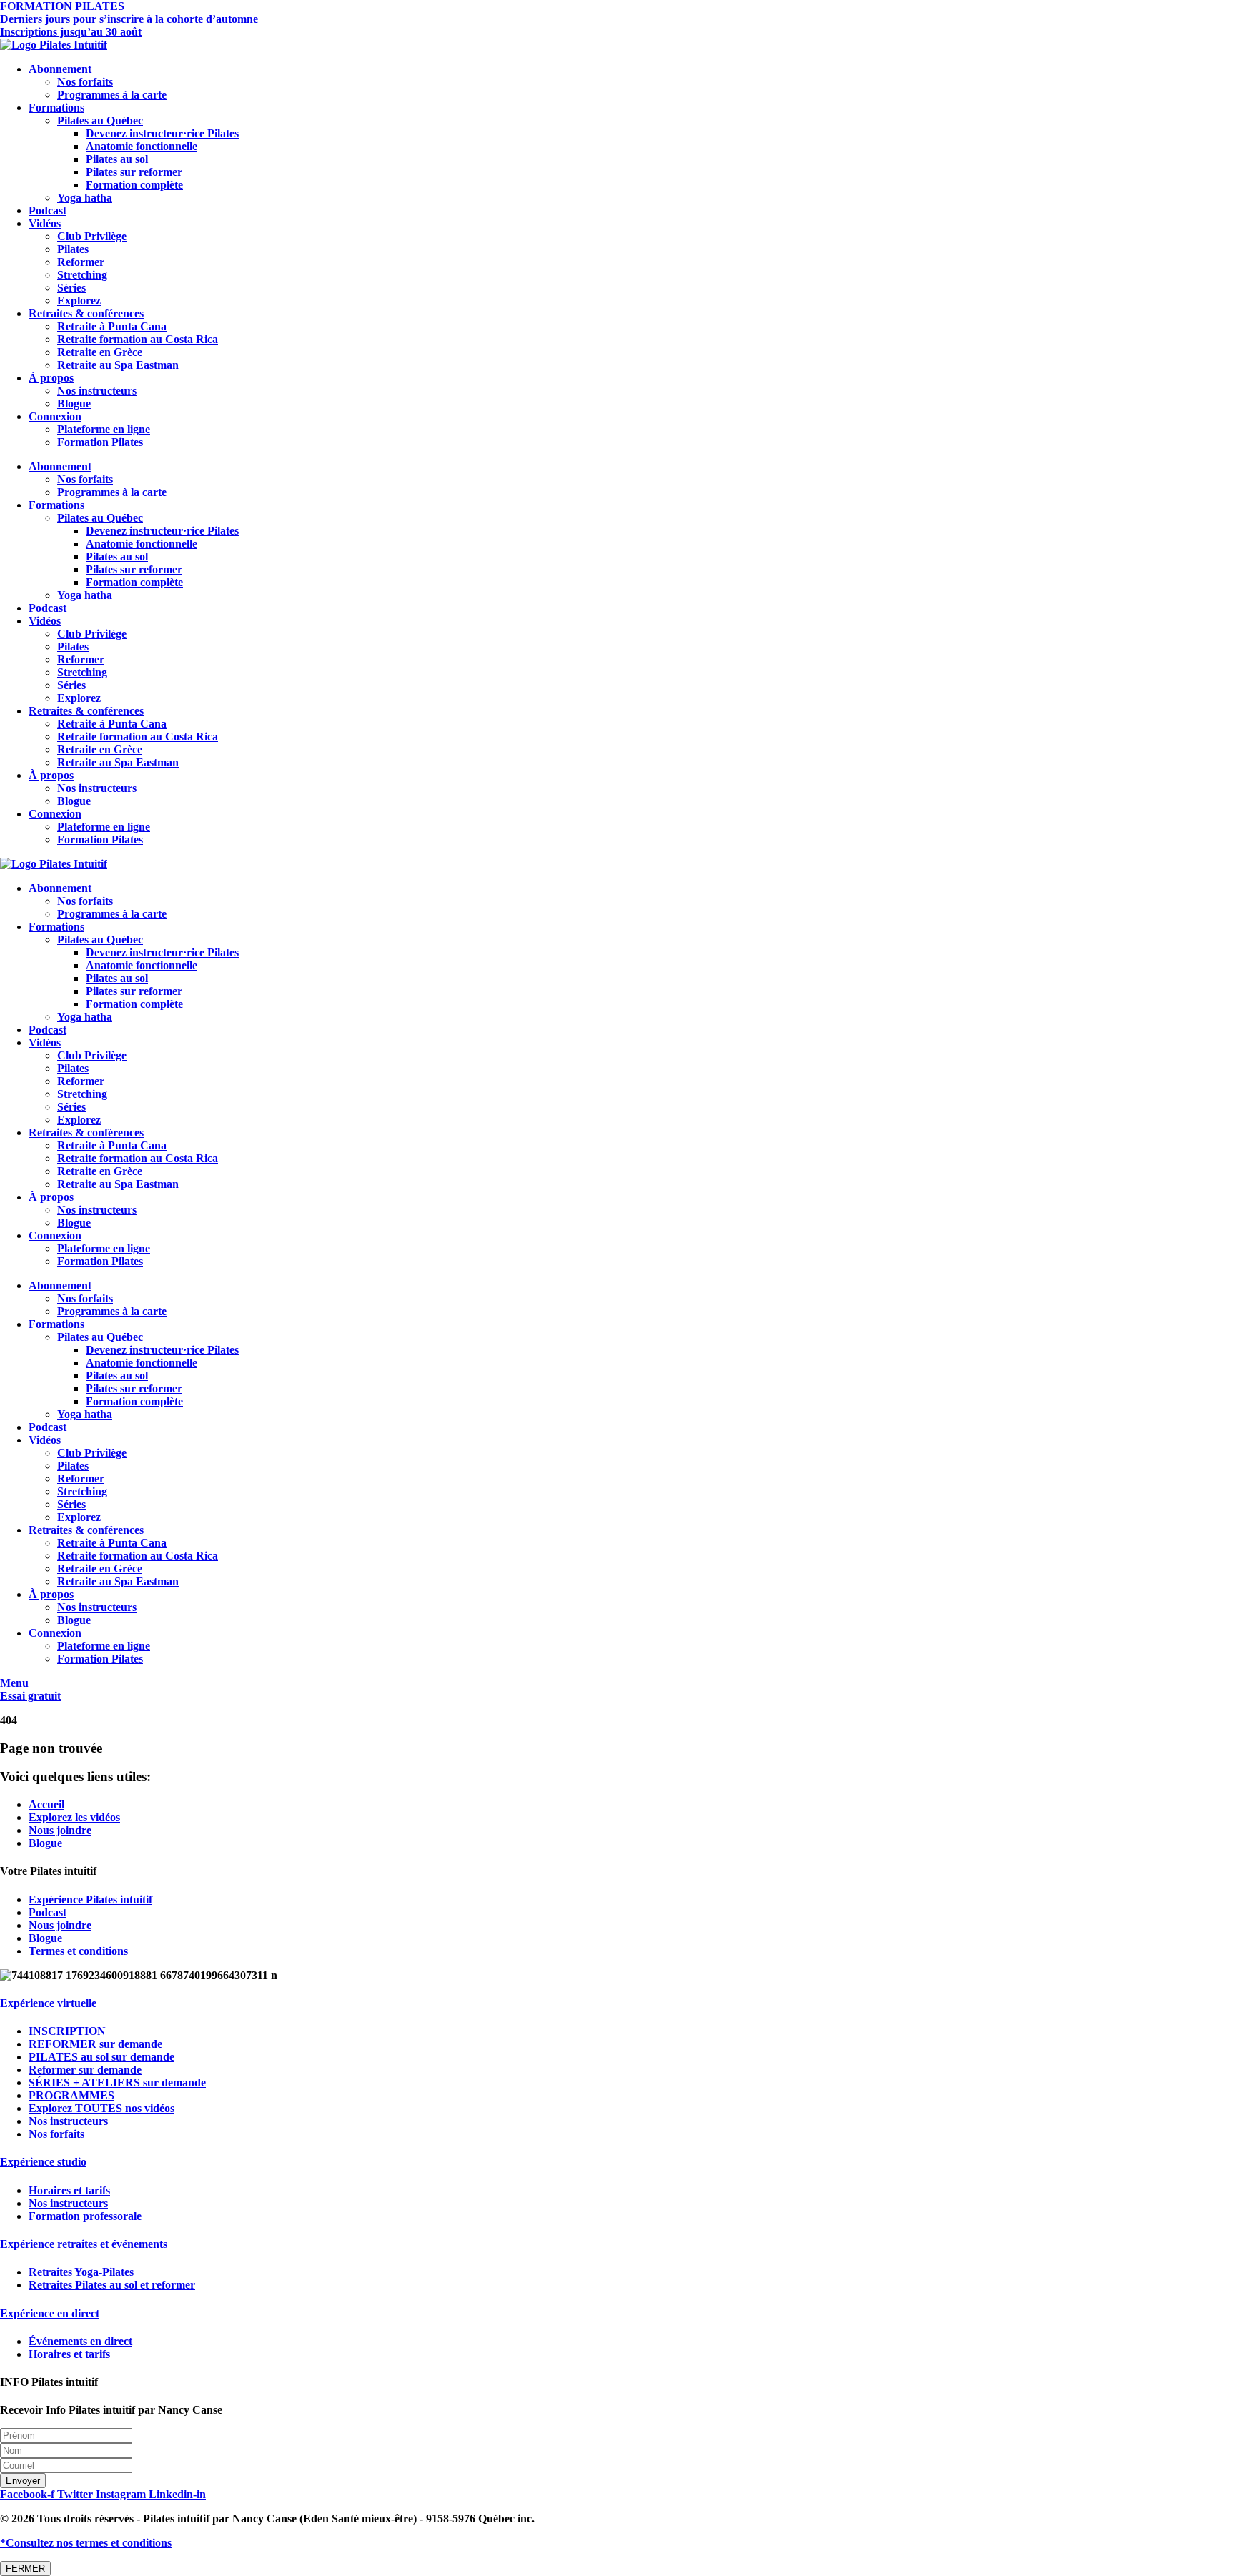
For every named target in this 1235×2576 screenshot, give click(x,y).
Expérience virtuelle (48, 2003)
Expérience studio (43, 2162)
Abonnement (60, 69)
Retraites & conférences (86, 313)
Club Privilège (92, 236)
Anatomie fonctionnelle (142, 146)
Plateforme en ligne (104, 429)
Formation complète (134, 185)
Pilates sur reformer (134, 172)
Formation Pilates (100, 442)
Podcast (48, 210)
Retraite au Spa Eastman (118, 365)
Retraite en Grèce (100, 352)
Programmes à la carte (112, 95)
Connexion (55, 416)
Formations (56, 108)
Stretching (82, 275)
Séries (71, 288)
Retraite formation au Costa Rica (138, 339)
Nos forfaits (85, 82)
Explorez (79, 301)
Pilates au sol (117, 159)
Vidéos (45, 223)
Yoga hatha (85, 198)
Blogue (74, 403)
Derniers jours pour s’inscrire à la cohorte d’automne (129, 19)
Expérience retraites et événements (84, 2244)
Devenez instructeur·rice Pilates (162, 133)
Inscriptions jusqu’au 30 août (71, 32)
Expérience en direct (50, 2313)
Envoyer (23, 2481)
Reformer (81, 262)
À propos (51, 378)
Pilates (73, 249)
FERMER (25, 2568)
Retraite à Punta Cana (112, 326)
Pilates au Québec (100, 120)
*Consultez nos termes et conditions (86, 2543)
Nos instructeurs (97, 391)
